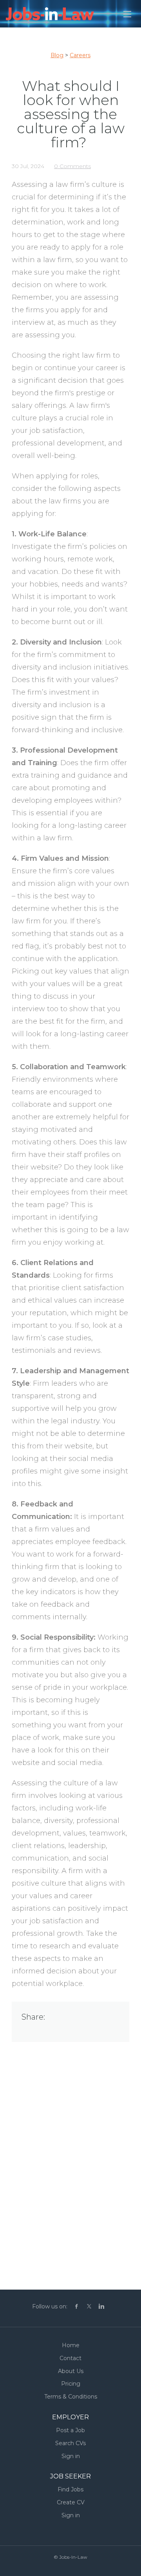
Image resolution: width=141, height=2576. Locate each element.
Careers (80, 55)
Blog (57, 55)
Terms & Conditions (71, 2397)
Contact (70, 2358)
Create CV (71, 2502)
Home (71, 2345)
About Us (71, 2371)
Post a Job (70, 2430)
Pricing (71, 2384)
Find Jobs (70, 2489)
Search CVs (70, 2443)
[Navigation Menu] (127, 14)
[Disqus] (70, 2161)
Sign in (71, 2456)
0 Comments (72, 166)
